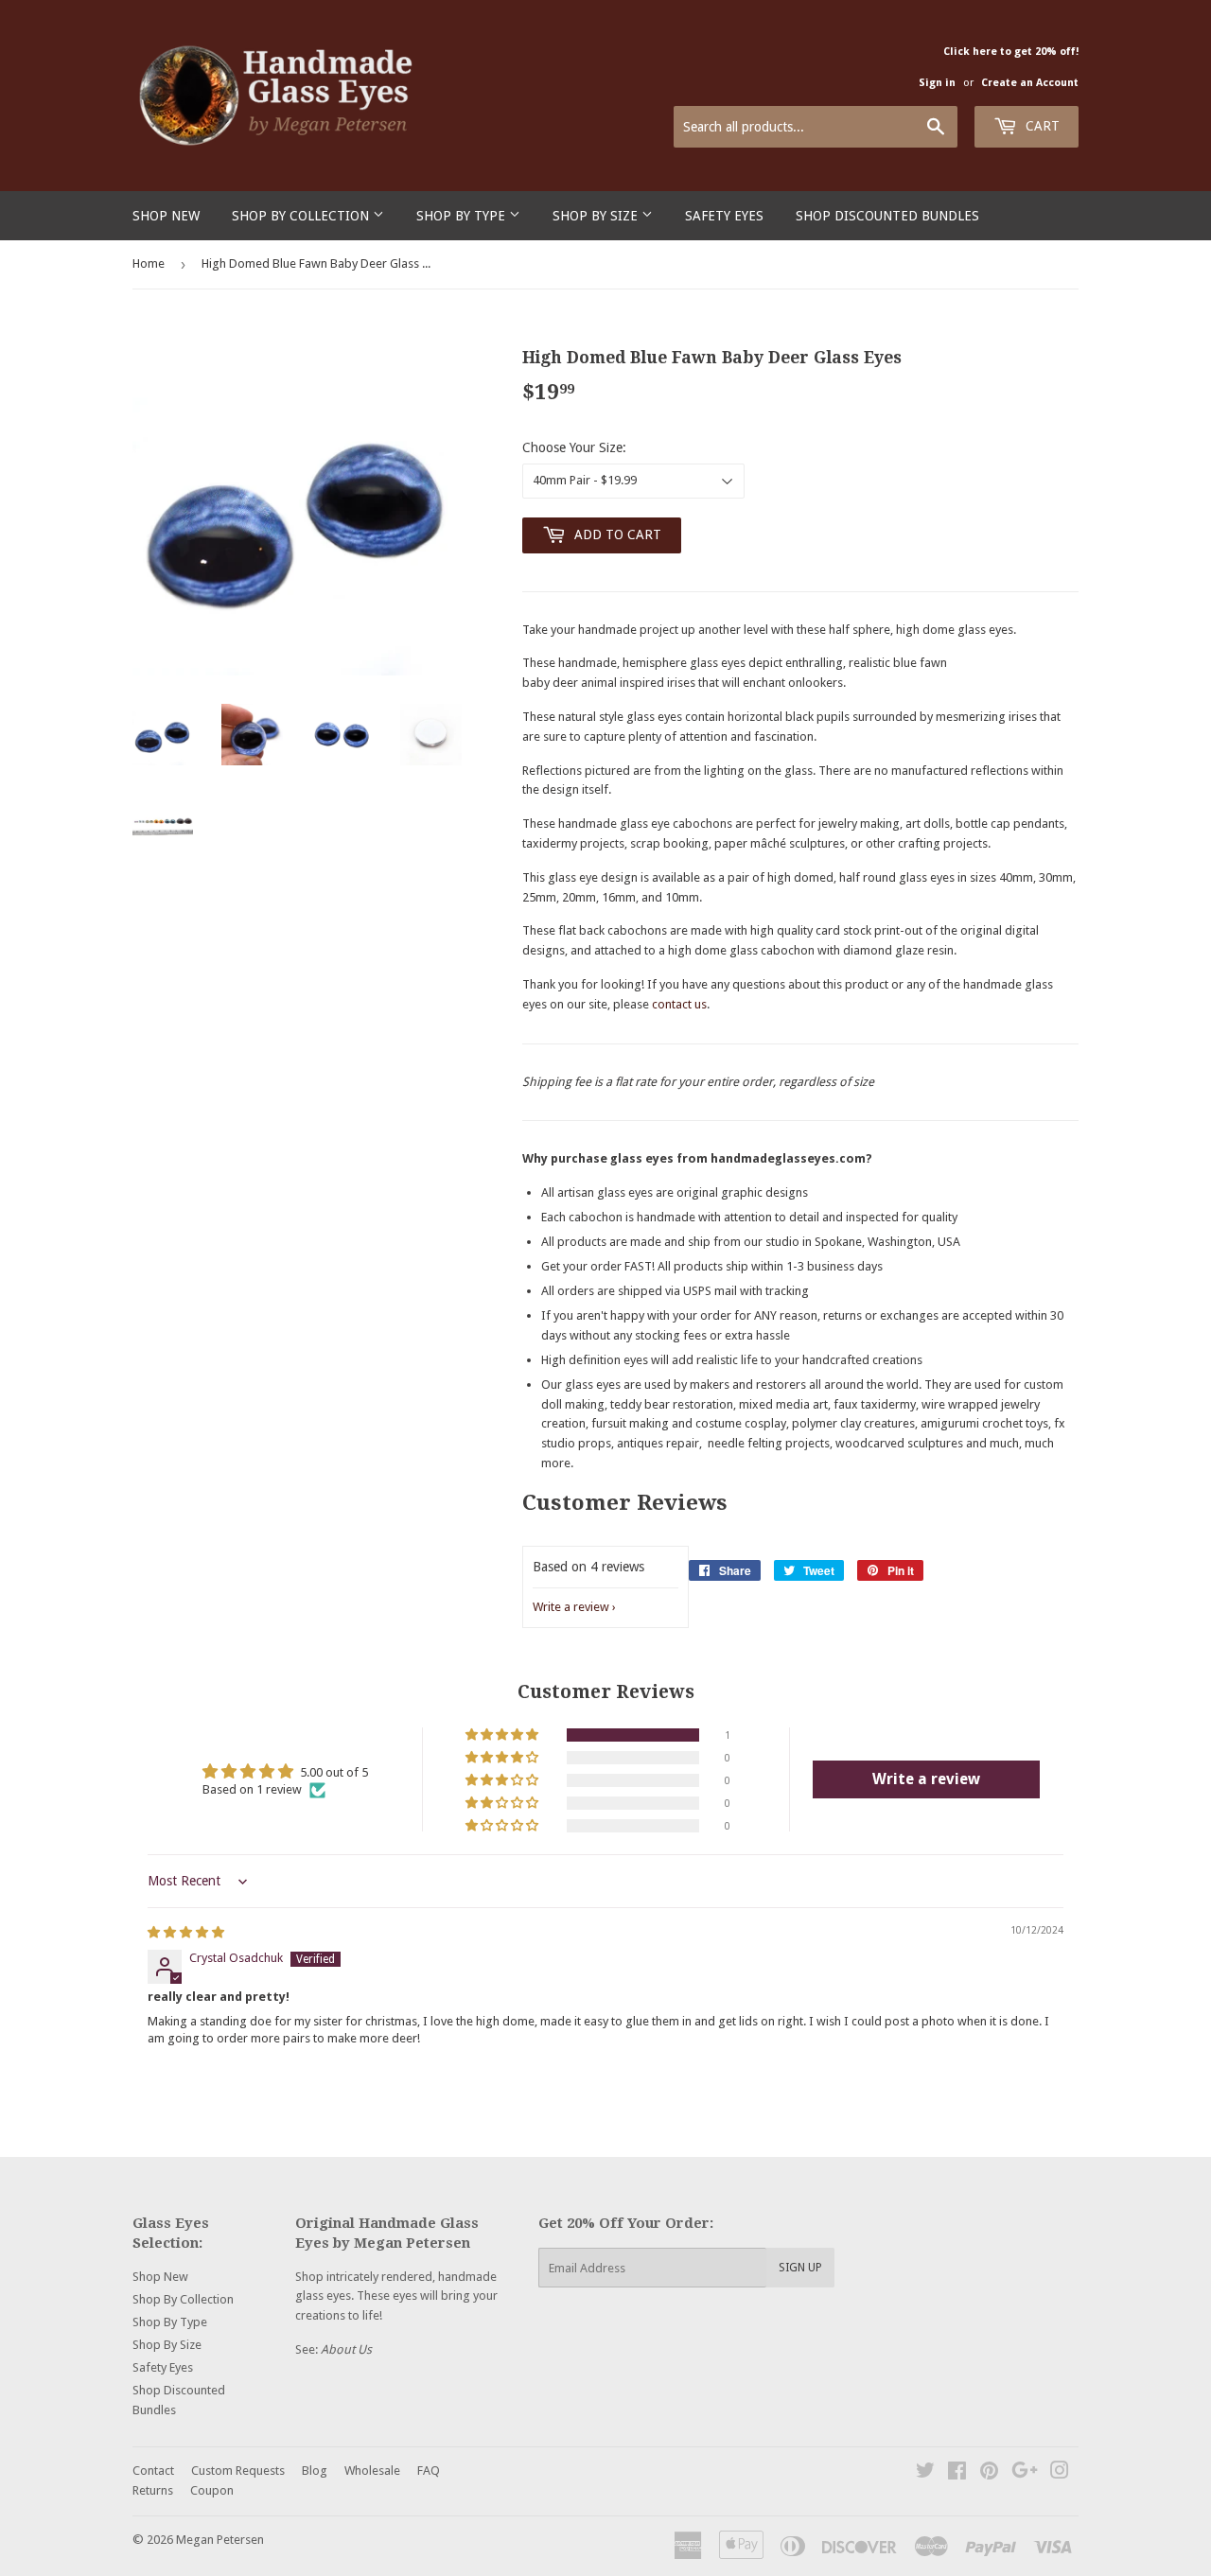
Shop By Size (597, 216)
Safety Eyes (724, 216)
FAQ (429, 2471)
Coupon (212, 2490)
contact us (679, 1004)
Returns (153, 2490)
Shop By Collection (302, 216)
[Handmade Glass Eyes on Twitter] (925, 2473)
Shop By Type (463, 216)
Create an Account (1030, 83)
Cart (1041, 126)
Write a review (571, 1607)
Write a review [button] (926, 1779)
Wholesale (372, 2471)
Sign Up (800, 2268)
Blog (315, 2471)
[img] (186, 1932)
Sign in (937, 83)
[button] (503, 1735)
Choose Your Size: (574, 447)
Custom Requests (238, 2471)
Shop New (166, 216)
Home (149, 263)
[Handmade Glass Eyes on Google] (1025, 2473)
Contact (153, 2471)
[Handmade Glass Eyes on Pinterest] (989, 2473)
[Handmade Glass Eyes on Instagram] (1060, 2473)
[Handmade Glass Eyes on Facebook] (957, 2473)
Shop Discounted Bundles (887, 216)
